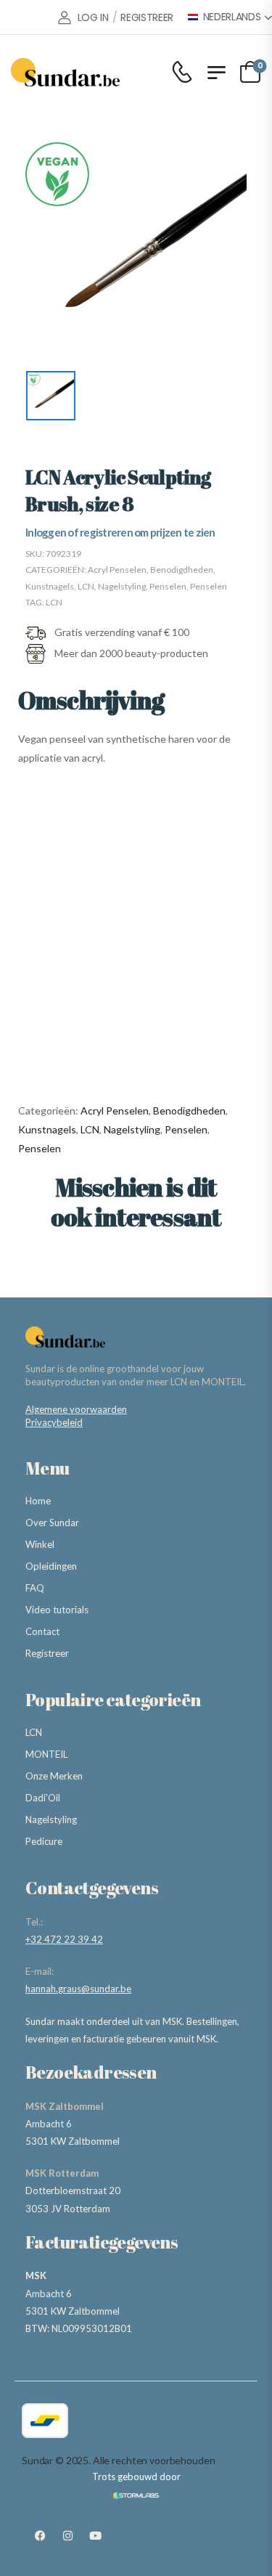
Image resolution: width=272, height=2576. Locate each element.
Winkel (40, 1544)
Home (38, 1501)
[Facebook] (40, 2536)
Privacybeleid (54, 1422)
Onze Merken (54, 1776)
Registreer (47, 1653)
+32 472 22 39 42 (64, 1939)
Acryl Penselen (117, 570)
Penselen (168, 586)
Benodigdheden (182, 570)
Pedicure (44, 1841)
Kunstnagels (50, 586)
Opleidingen (51, 1566)
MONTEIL (46, 1754)
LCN (86, 586)
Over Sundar (52, 1523)
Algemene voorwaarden (76, 1409)
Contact (42, 1631)
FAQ (35, 1588)
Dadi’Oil (43, 1798)
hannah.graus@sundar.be (78, 1989)
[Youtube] (95, 2536)
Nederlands (232, 17)
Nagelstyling (122, 586)
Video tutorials (57, 1610)
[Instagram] (67, 2536)
